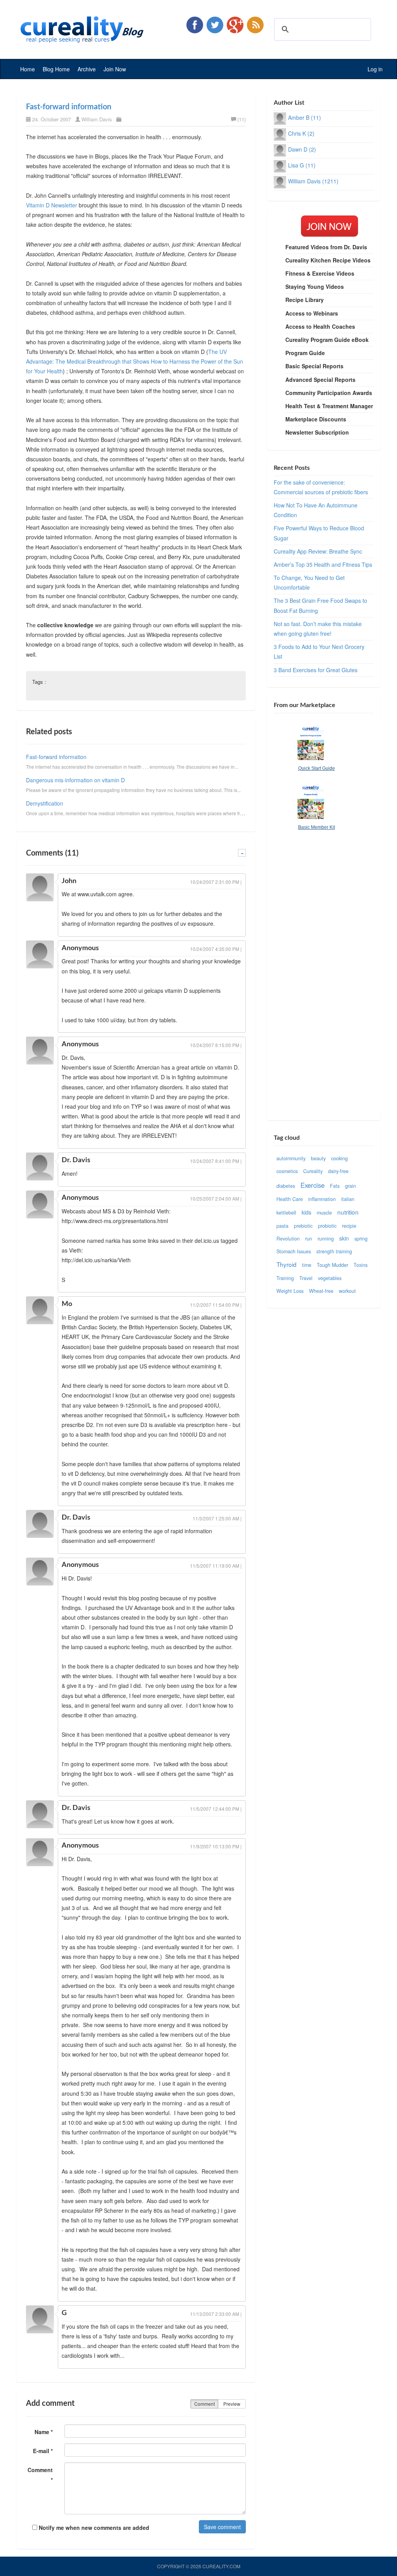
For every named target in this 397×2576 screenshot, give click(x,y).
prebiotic (303, 1226)
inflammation (322, 1199)
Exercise (312, 1185)
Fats (335, 1186)
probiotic (327, 1226)
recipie (349, 1226)
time (307, 1265)
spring (361, 1239)
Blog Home (56, 69)
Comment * (40, 2475)
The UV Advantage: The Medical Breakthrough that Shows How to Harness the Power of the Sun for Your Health (135, 361)
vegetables (330, 1278)
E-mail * (43, 2451)
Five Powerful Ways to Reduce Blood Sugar (319, 533)
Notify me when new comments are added (93, 2528)
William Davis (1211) (313, 181)
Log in (375, 69)
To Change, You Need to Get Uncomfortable (309, 582)
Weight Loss (290, 1291)
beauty (318, 1158)
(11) (242, 119)
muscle (324, 1213)
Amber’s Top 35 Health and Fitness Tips (323, 564)
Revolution (288, 1239)
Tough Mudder (332, 1265)
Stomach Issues (294, 1251)
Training (285, 1278)
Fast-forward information (69, 107)
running (326, 1239)
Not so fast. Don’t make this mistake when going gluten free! (318, 629)
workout (347, 1291)
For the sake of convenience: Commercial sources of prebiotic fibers (321, 487)
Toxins (361, 1265)
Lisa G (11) (302, 165)
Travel (306, 1278)
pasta (282, 1226)
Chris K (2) (301, 133)
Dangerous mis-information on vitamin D (75, 780)
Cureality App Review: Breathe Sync (318, 551)
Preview (232, 2404)
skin (344, 1238)
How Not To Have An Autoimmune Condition (316, 510)
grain (350, 1186)
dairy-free (338, 1171)
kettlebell (286, 1213)
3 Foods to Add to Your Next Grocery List (319, 651)
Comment (205, 2404)
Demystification (45, 803)
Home (28, 69)
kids (306, 1212)
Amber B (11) (305, 117)
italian (348, 1199)
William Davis (97, 119)
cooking (339, 1158)
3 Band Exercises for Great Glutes (316, 670)
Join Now (115, 69)
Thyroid (287, 1264)
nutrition (348, 1212)
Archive (87, 69)
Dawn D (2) (302, 149)
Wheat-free (321, 1291)
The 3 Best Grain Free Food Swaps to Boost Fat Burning (320, 605)
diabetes (286, 1186)
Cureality (313, 1171)
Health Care (290, 1199)
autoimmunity (291, 1158)
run (309, 1239)
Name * (44, 2432)
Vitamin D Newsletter (52, 205)
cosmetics (287, 1171)
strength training (334, 1251)
